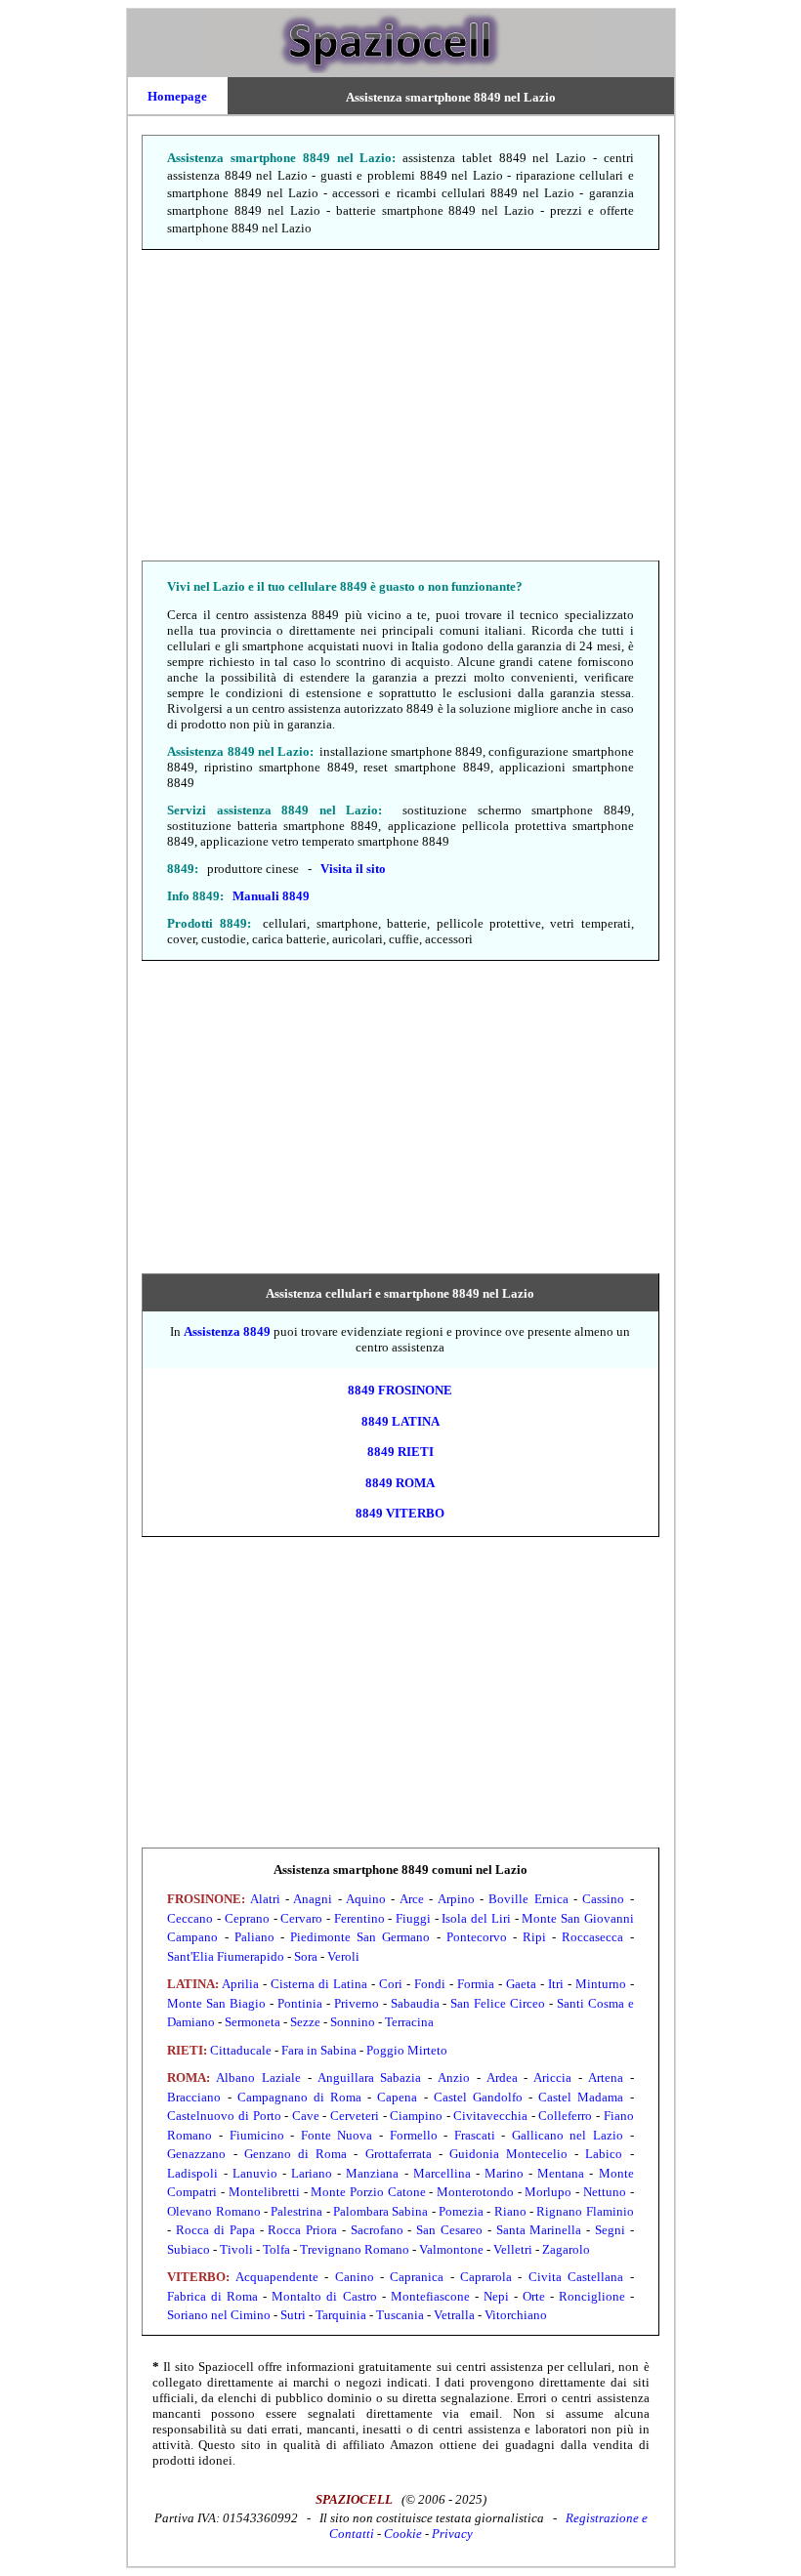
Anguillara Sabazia (370, 2077)
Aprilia (240, 1984)
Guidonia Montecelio (508, 2154)
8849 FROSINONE (400, 1390)
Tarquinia (341, 2315)
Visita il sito (353, 869)
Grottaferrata (399, 2154)
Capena (397, 2097)
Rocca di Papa (215, 2230)
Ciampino (416, 2116)
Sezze (305, 2022)
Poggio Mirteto (407, 2050)
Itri (556, 1984)
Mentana (561, 2173)
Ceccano (190, 1918)
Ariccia (552, 2077)
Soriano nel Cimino (219, 2315)
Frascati (475, 2135)
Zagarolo (566, 2249)
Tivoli (236, 2249)
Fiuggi (413, 1918)
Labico (604, 2154)
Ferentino (359, 1918)
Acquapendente (277, 2277)
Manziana (372, 2173)
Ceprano (247, 1918)
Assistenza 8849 (227, 1331)
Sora (306, 1956)
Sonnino (353, 2022)
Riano (510, 2211)
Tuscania (400, 2315)
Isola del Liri (476, 1918)
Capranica (417, 2277)
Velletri (513, 2249)
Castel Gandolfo (478, 2097)
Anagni (313, 1899)
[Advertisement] (401, 406)
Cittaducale (241, 2050)
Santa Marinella (539, 2230)
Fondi (430, 1984)
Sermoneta (253, 2022)
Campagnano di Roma (299, 2097)
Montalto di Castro (324, 2296)
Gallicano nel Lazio (568, 2135)
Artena (606, 2077)
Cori (391, 1984)
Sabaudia (415, 2003)
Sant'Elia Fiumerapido (226, 1956)
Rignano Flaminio (585, 2211)
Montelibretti (264, 2192)
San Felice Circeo (498, 2003)
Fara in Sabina (319, 2050)
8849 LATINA (400, 1421)
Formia (476, 1984)
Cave (306, 2116)
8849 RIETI (400, 1452)
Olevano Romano (213, 2211)
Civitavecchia (490, 2116)
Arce (412, 1899)
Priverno (357, 2003)
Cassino (603, 1899)
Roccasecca (592, 1937)
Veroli (343, 1956)
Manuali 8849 (271, 896)
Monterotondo (475, 2192)
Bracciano (194, 2097)
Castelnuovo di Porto (224, 2116)
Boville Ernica (528, 1899)
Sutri (293, 2315)
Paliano (254, 1937)
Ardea (502, 2077)
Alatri (265, 1899)
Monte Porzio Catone (368, 2192)
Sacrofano (377, 2230)
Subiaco (189, 2249)
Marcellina (442, 2173)
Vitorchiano (516, 2315)
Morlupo (548, 2192)
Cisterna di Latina (319, 1984)
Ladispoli (192, 2173)
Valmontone (451, 2249)
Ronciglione (592, 2296)
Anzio (454, 2077)
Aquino (366, 1899)
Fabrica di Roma (212, 2296)
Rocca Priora (302, 2230)
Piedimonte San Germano (360, 1937)
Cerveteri (355, 2116)
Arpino (456, 1899)
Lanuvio (255, 2173)
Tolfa (276, 2249)
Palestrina (296, 2211)
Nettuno (605, 2192)
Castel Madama (581, 2097)
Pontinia (300, 2003)
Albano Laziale (258, 2077)
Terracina (409, 2022)
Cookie (403, 2534)
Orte (534, 2296)
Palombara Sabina (380, 2211)
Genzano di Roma (295, 2154)
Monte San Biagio (216, 2003)
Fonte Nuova (337, 2135)
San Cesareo (449, 2230)
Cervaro (301, 1918)
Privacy (452, 2534)
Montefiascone (430, 2296)
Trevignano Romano (355, 2249)
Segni (610, 2230)
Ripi (534, 1937)
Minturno (601, 1984)
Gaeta (521, 1984)
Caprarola (486, 2277)
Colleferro (565, 2116)
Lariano (312, 2173)
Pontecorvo (477, 1937)
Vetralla (454, 2315)
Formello (414, 2135)
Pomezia (461, 2211)
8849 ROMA (400, 1483)
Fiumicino (257, 2135)
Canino (355, 2277)
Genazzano (196, 2154)
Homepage (177, 96)
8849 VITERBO (400, 1513)
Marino (504, 2173)
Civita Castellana (576, 2277)
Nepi (496, 2296)
